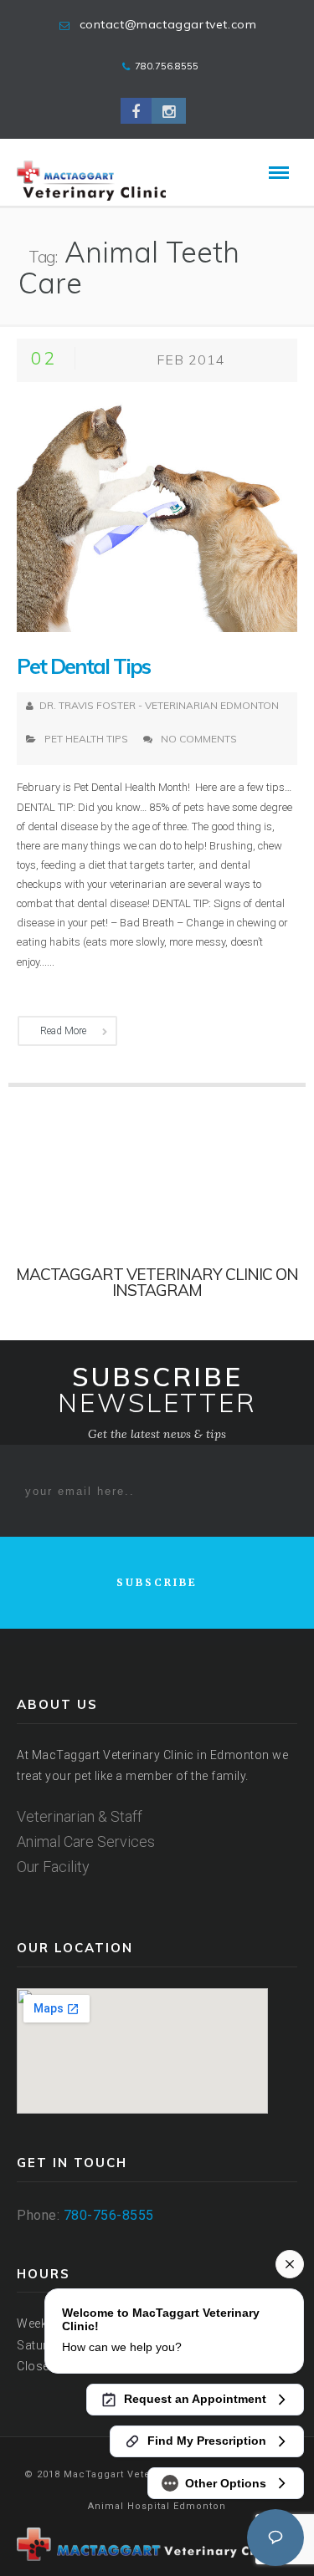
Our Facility (53, 1867)
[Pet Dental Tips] (157, 514)
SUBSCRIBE (157, 1582)
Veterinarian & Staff (80, 1816)
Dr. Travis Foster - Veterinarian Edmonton (159, 705)
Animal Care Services (86, 1841)
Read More (63, 1031)
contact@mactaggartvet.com (168, 24)
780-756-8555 (109, 2215)
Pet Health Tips (86, 739)
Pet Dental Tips (83, 666)
